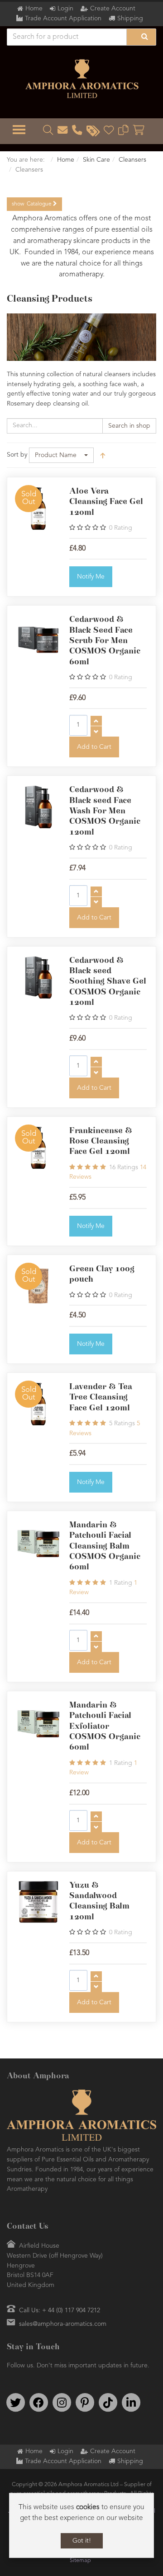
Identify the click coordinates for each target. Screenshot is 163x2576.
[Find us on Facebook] (38, 2403)
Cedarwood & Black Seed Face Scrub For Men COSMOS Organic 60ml (105, 641)
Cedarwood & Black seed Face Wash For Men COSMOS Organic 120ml (105, 811)
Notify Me (91, 577)
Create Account (113, 9)
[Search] (141, 37)
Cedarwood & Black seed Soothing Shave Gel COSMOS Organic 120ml (108, 982)
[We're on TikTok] (108, 2403)
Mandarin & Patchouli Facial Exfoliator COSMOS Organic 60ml (105, 1726)
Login (65, 9)
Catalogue (32, 204)
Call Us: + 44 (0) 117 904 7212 (60, 2310)
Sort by (17, 455)
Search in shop (129, 426)
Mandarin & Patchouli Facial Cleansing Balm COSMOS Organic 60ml (105, 1546)
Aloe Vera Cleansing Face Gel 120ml (106, 502)
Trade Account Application (63, 19)
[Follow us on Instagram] (62, 2403)
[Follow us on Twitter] (15, 2403)
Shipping (130, 19)
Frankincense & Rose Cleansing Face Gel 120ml (101, 1141)
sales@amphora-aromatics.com (63, 2324)
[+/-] (103, 455)
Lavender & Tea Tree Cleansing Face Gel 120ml (101, 1398)
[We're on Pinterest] (85, 2403)
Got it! (82, 2541)
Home (34, 9)
